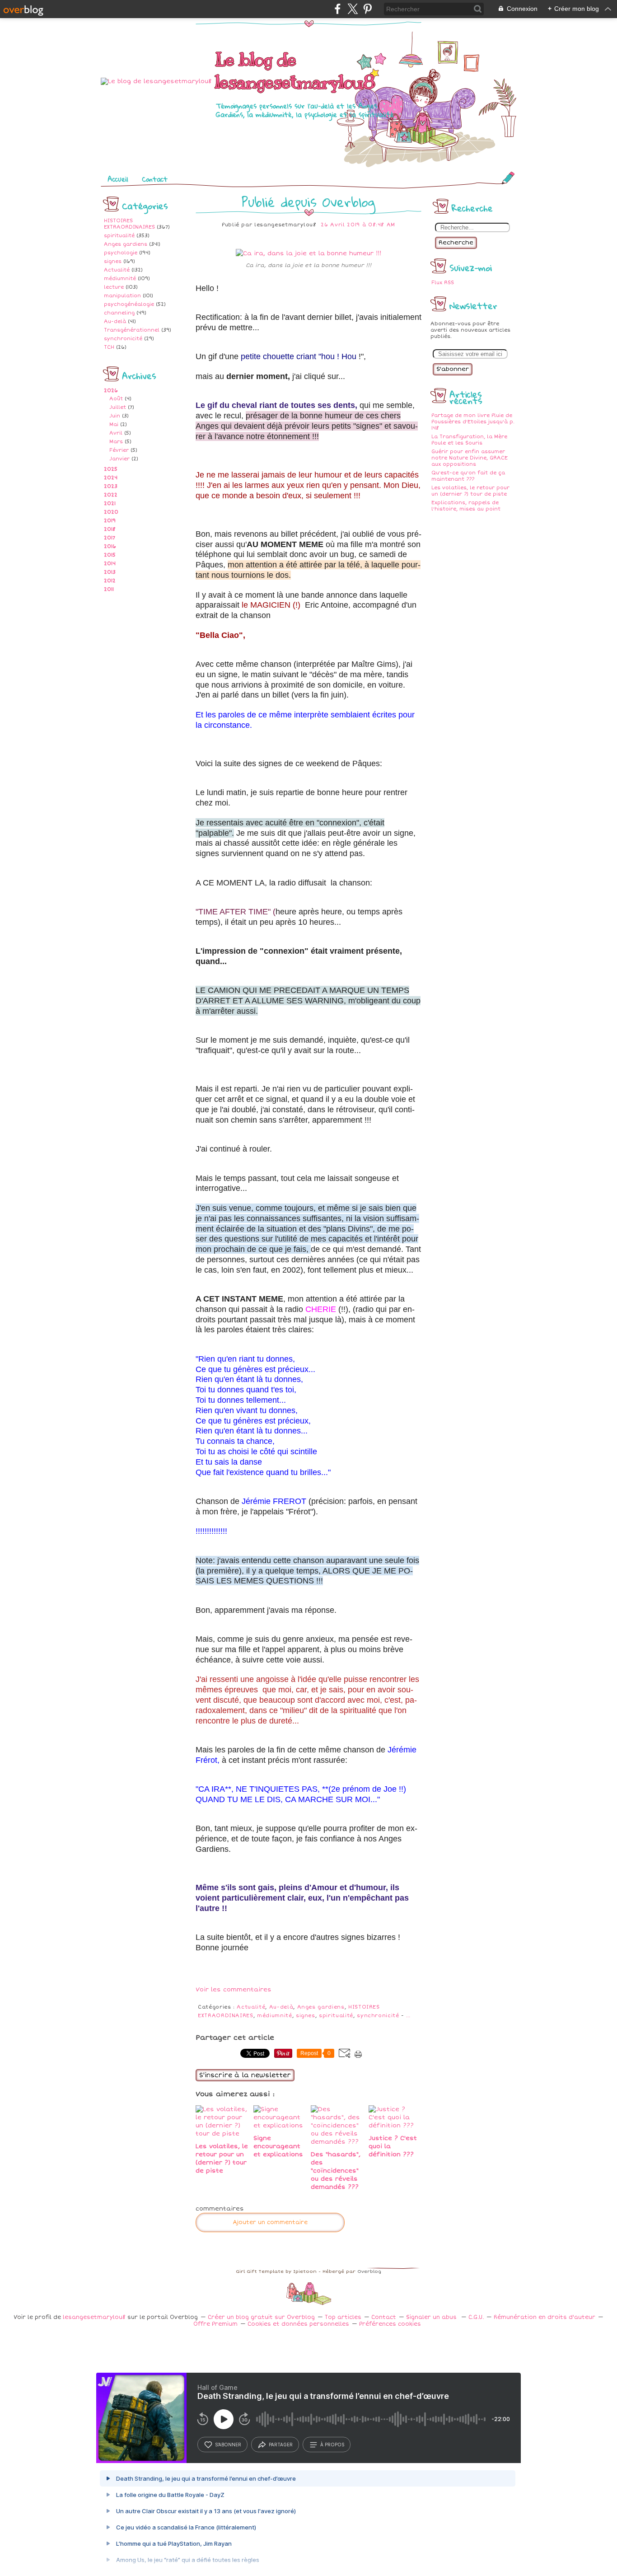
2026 (111, 391)
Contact (155, 179)
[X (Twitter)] (353, 9)
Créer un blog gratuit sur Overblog (261, 2317)
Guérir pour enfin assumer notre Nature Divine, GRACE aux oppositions (470, 458)
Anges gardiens (126, 244)
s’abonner (228, 2445)
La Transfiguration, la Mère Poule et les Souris (469, 440)
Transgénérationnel (132, 330)
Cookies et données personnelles (298, 2324)
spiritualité (119, 236)
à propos (332, 2445)
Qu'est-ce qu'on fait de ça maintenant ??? (468, 476)
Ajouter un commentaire (270, 2222)
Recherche (456, 243)
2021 (110, 503)
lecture (114, 287)
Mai (114, 424)
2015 (110, 555)
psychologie (121, 253)
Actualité (117, 270)
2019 (110, 521)
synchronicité (123, 339)
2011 (109, 589)
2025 (111, 469)
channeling (119, 313)
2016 (110, 546)
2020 (111, 512)
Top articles (343, 2317)
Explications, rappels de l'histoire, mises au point (466, 506)
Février (119, 450)
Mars (116, 442)
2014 (110, 564)
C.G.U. (476, 2317)
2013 (110, 572)
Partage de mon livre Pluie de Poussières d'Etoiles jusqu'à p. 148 (473, 422)
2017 (110, 538)
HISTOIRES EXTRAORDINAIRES (129, 224)
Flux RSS (443, 283)
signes (113, 261)
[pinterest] (367, 9)
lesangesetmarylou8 (94, 2317)
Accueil (118, 179)
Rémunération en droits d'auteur (545, 2317)
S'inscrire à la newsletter (245, 2075)
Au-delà (115, 321)
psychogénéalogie (129, 304)
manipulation (122, 296)
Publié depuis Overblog (308, 202)
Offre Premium (215, 2324)
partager (281, 2445)
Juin (115, 416)
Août (116, 399)
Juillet (118, 407)
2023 (111, 486)
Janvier (119, 459)
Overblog (369, 2272)
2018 (110, 529)
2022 (111, 495)
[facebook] (338, 9)
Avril (116, 433)
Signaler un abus (432, 2317)
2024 (111, 478)
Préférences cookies (390, 2324)
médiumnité (120, 279)
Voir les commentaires (234, 1990)
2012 (110, 581)
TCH (109, 347)
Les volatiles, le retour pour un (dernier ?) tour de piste (470, 491)
